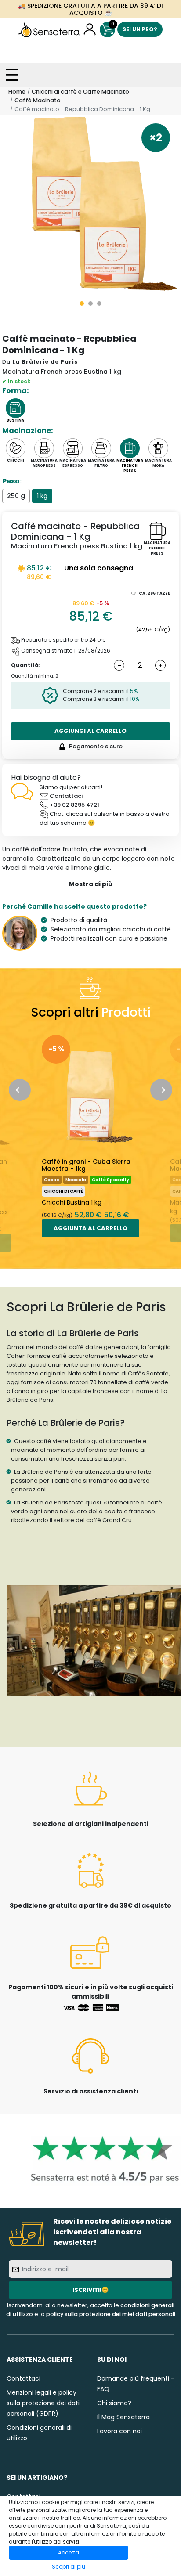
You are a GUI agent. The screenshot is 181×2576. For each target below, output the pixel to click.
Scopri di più (69, 2567)
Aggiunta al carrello (90, 1228)
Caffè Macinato (38, 100)
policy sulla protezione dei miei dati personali (111, 2314)
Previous (20, 1090)
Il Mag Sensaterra (123, 2417)
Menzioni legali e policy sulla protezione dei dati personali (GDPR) (43, 2403)
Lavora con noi (119, 2431)
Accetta (69, 2553)
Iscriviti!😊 (90, 2290)
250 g (16, 496)
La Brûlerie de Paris (45, 362)
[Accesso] (90, 30)
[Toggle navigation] (12, 75)
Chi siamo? (114, 2403)
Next (161, 1090)
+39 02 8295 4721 (74, 805)
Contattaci (66, 796)
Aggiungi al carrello (90, 731)
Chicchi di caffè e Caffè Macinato (80, 92)
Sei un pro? (140, 29)
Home (17, 92)
